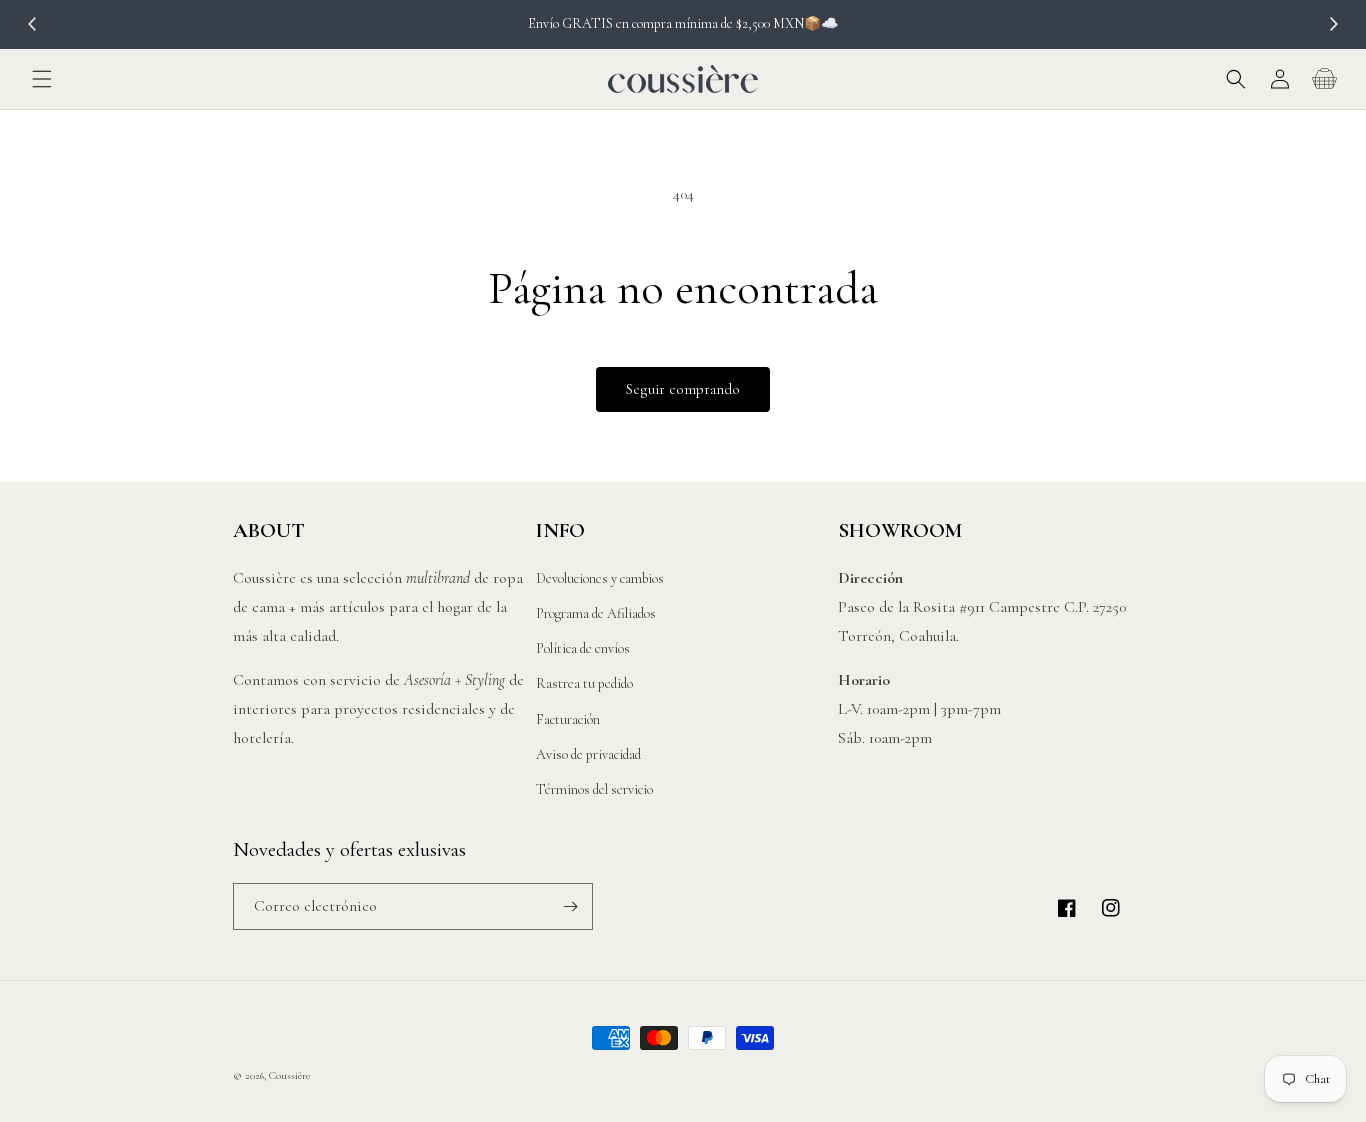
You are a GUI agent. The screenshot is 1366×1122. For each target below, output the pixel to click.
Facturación (568, 719)
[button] (42, 79)
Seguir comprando (683, 389)
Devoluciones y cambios (600, 578)
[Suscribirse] (570, 906)
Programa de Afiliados (596, 613)
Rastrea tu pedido (584, 683)
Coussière (289, 1075)
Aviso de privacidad (588, 754)
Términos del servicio (594, 789)
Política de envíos (583, 648)
